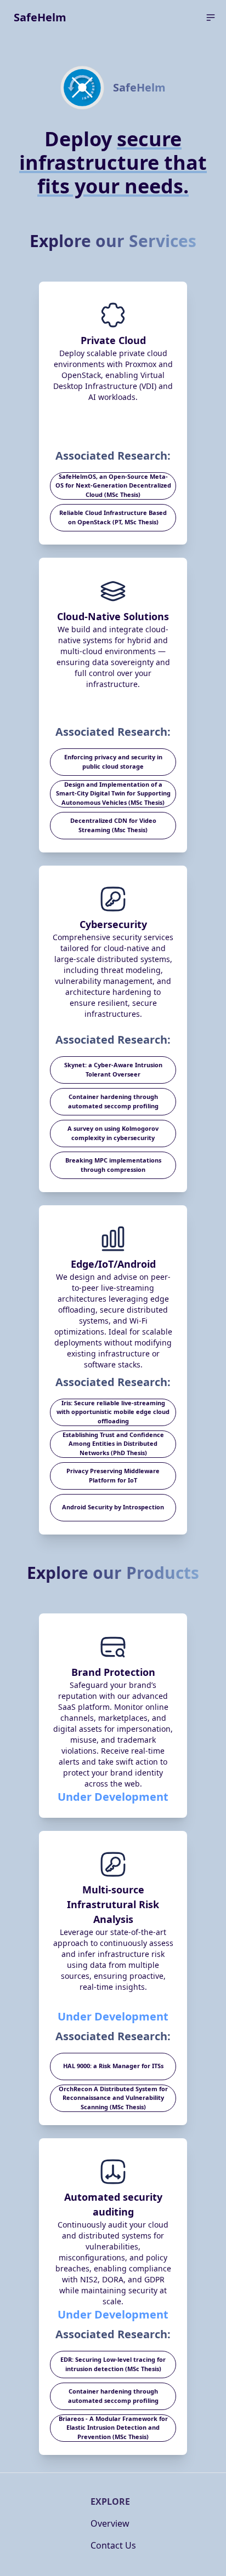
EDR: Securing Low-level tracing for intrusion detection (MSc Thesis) (113, 2364)
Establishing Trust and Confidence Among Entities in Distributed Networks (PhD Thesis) (113, 1444)
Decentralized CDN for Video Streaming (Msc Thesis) (113, 825)
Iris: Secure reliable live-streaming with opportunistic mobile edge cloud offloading (113, 1412)
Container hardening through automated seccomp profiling (113, 1101)
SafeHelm (40, 17)
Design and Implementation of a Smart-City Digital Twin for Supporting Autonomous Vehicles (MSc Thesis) (113, 793)
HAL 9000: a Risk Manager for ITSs (113, 2066)
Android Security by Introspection (113, 1507)
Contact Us (113, 2545)
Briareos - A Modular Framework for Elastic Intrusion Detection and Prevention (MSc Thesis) (113, 2428)
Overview (110, 2523)
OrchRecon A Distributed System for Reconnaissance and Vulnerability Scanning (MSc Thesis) (113, 2098)
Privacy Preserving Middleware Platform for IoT (113, 1475)
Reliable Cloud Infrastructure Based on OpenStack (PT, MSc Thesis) (113, 517)
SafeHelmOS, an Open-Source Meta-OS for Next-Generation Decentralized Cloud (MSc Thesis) (113, 485)
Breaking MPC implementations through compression (113, 1165)
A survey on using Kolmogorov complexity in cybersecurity (113, 1133)
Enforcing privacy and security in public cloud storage (113, 762)
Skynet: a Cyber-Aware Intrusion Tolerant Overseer (113, 1069)
